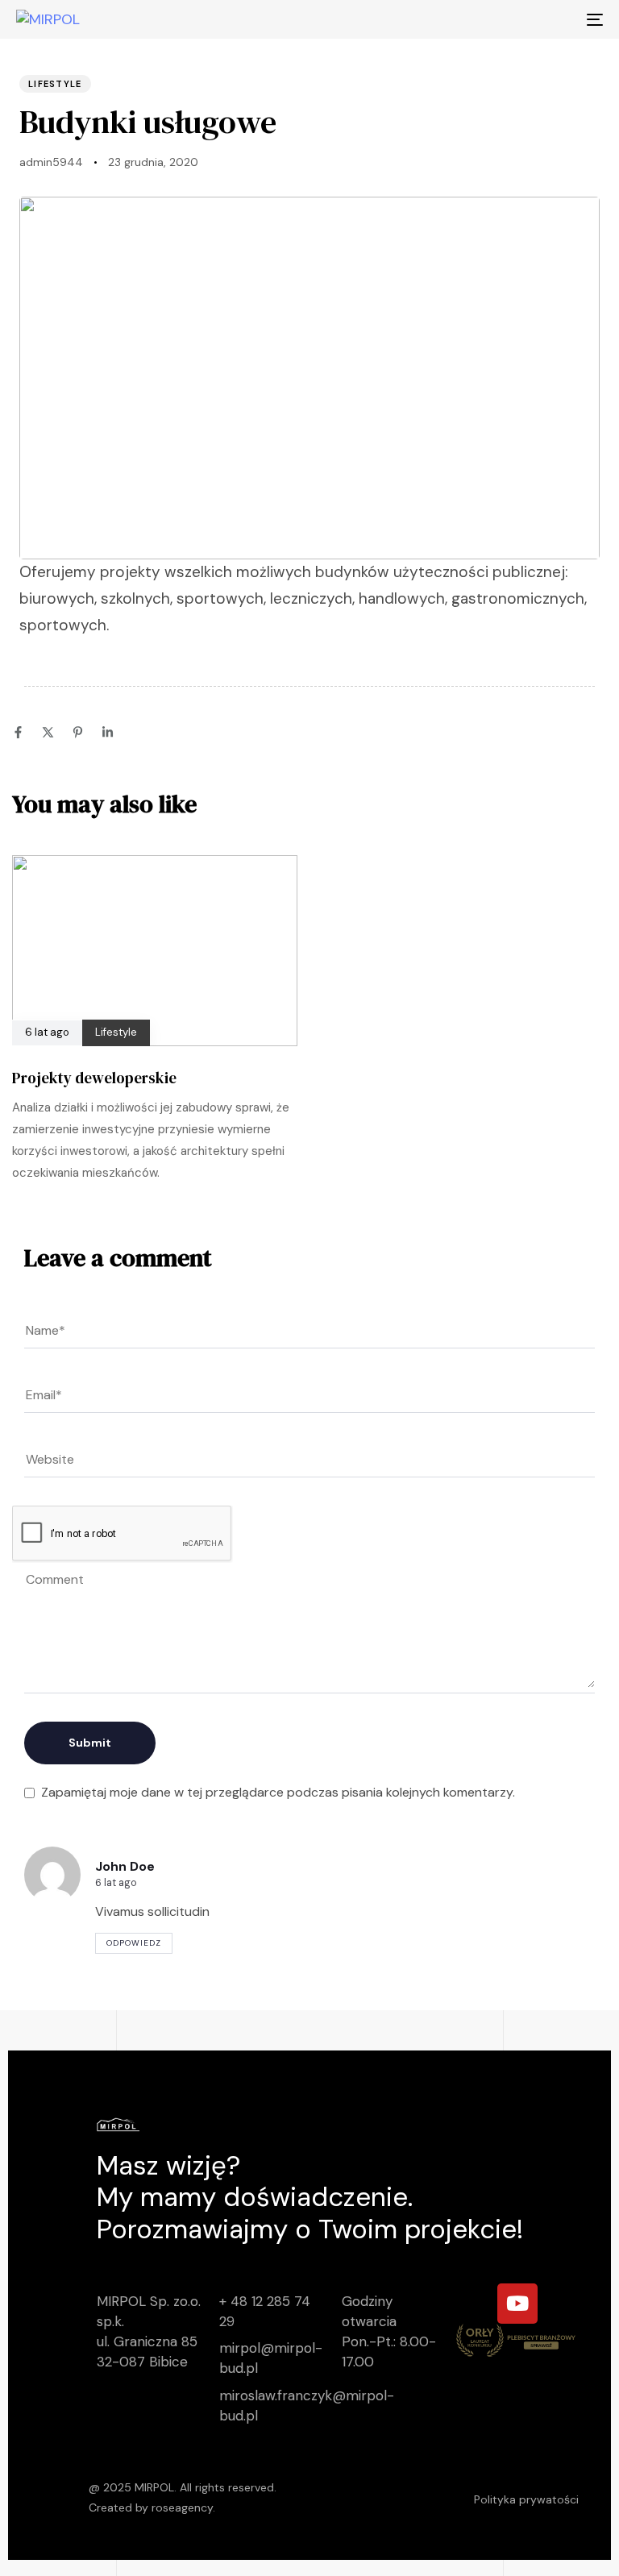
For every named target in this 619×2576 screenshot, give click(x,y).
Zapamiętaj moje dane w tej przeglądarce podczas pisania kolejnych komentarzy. (278, 1792)
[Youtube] (517, 2304)
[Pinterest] (78, 732)
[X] (48, 732)
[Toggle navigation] (505, 19)
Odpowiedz (134, 1943)
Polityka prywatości (526, 2499)
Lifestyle (55, 84)
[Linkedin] (108, 732)
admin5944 (51, 162)
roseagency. (183, 2507)
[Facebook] (18, 732)
